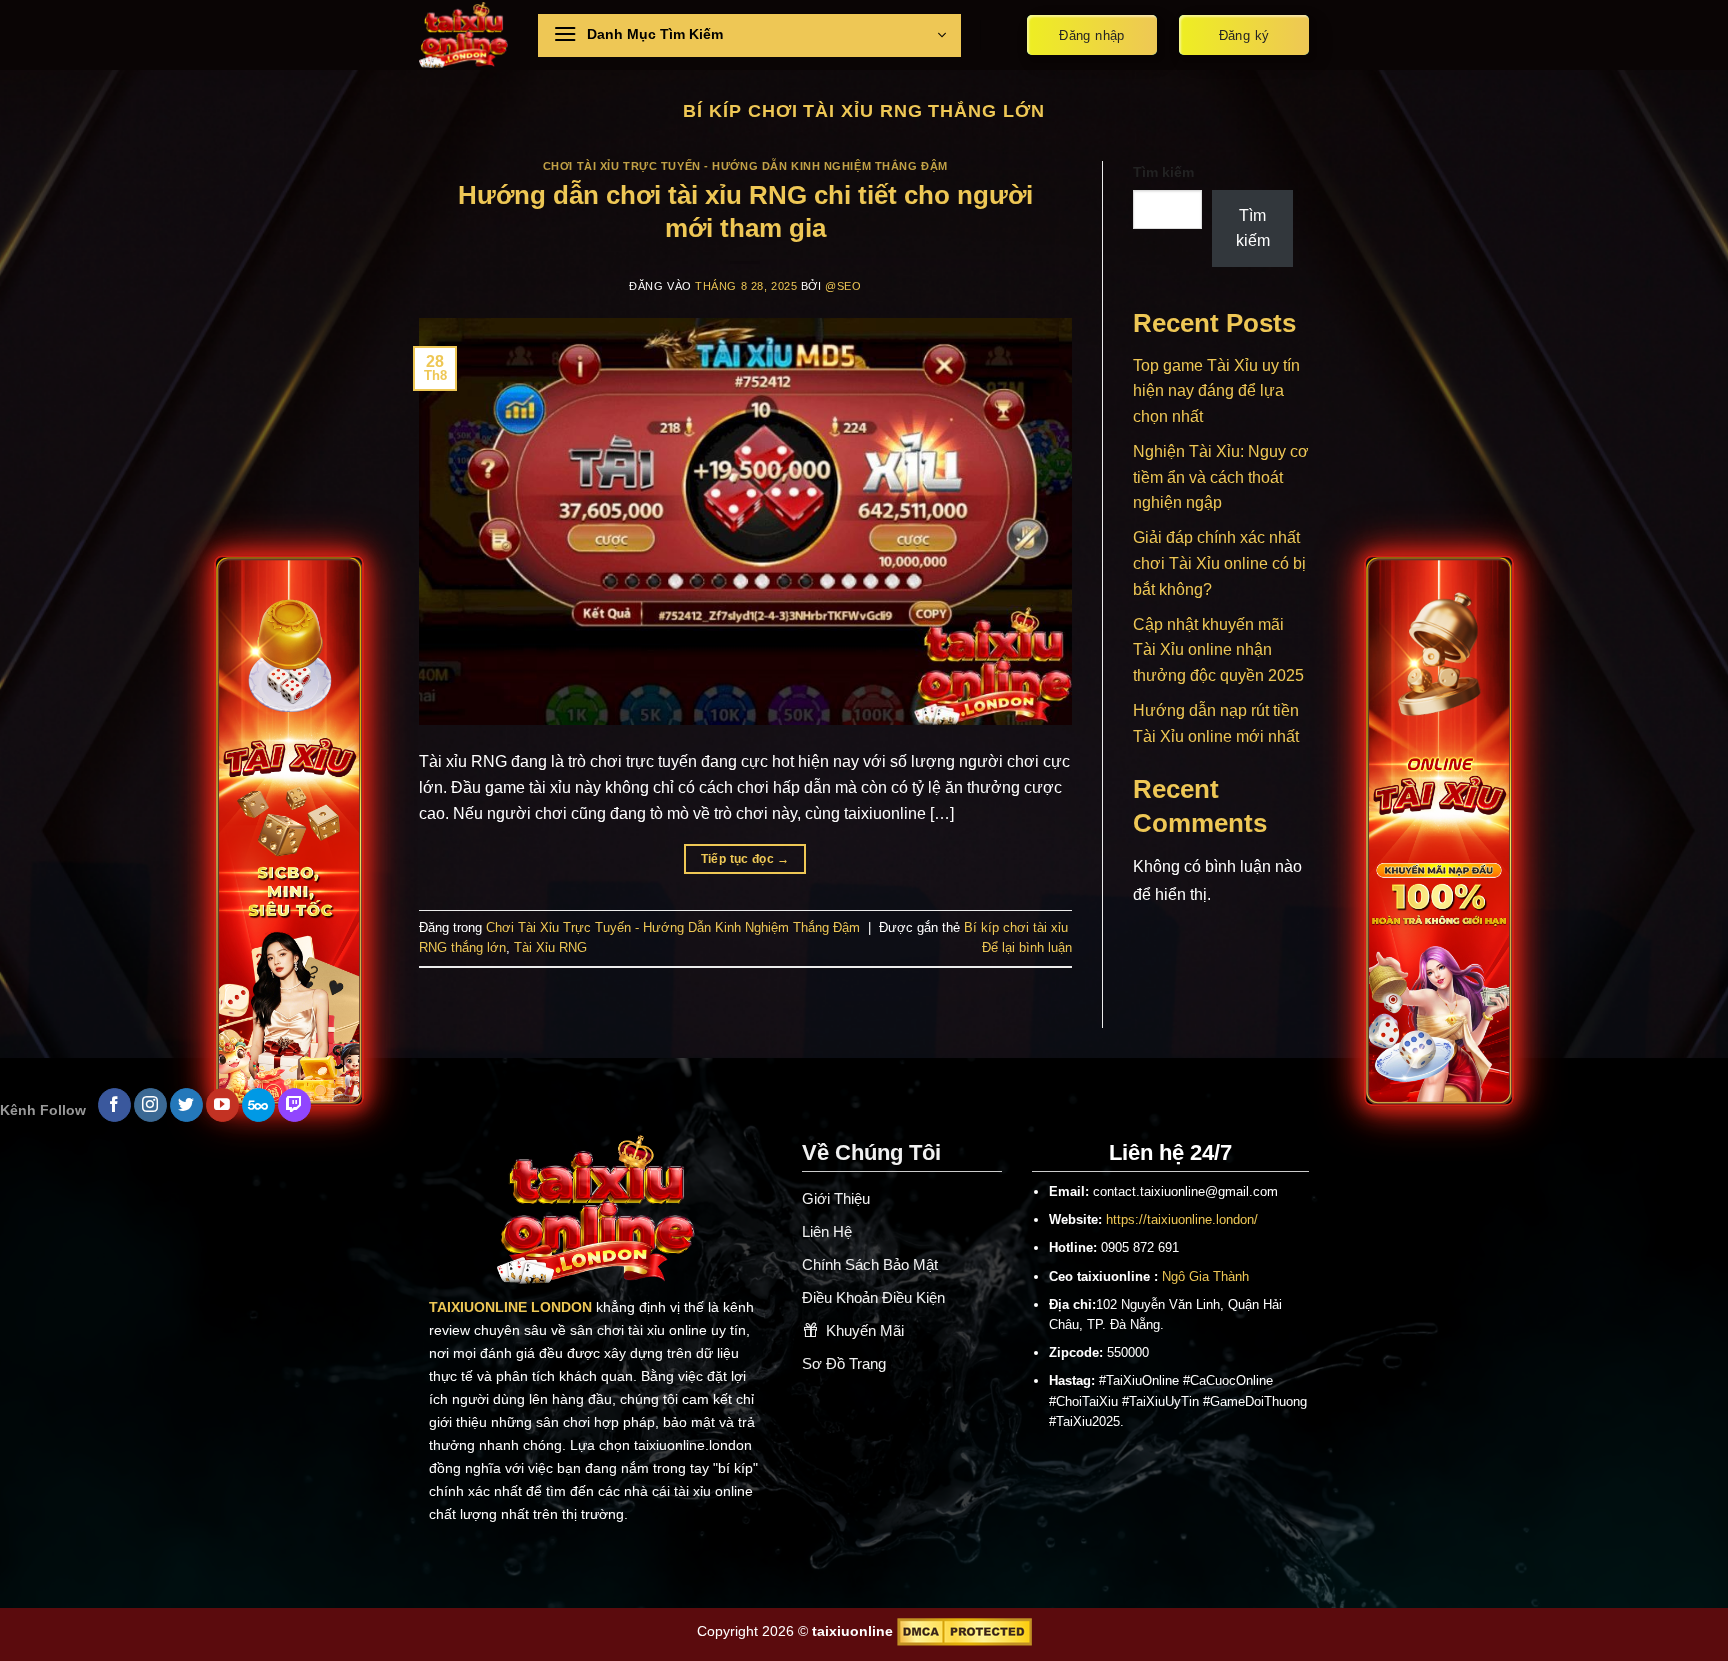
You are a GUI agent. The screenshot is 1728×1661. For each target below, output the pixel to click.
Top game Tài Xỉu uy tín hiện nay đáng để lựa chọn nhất (1216, 391)
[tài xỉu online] (463, 35)
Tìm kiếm (1163, 172)
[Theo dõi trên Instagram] (150, 1105)
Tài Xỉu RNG (550, 947)
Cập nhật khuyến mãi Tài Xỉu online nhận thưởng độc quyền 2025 (1218, 650)
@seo (843, 286)
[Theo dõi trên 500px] (258, 1105)
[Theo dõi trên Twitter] (186, 1105)
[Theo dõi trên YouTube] (222, 1105)
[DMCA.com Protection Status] (964, 1631)
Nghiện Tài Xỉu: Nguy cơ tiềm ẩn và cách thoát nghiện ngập (1221, 477)
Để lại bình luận (1027, 947)
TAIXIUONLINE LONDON (510, 1307)
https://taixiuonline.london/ (1182, 1219)
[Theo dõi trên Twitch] (294, 1105)
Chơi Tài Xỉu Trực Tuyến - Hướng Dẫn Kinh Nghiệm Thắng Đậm (745, 166)
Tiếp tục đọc (745, 859)
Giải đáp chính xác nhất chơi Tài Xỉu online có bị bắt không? (1219, 563)
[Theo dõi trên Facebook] (114, 1105)
